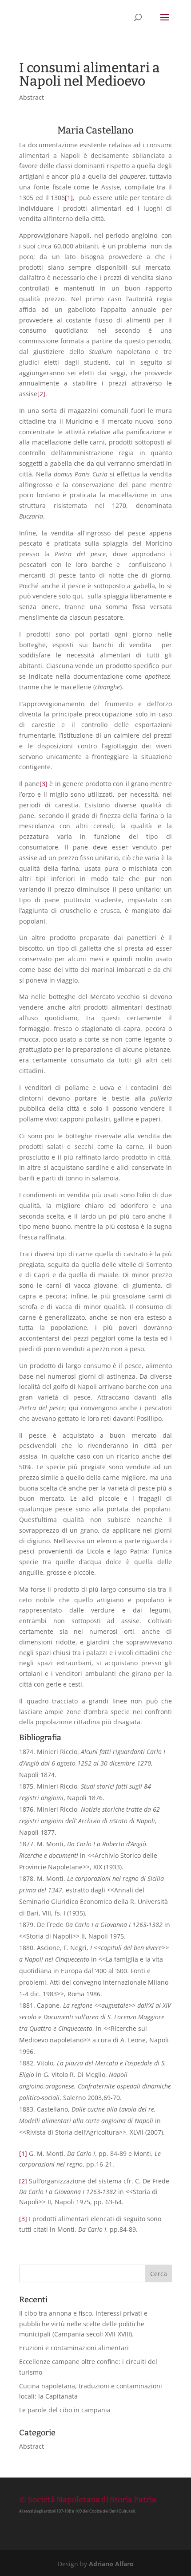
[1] (69, 198)
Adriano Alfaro (111, 2564)
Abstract (32, 97)
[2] (41, 394)
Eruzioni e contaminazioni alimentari (74, 2348)
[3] (44, 784)
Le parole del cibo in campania (65, 2410)
